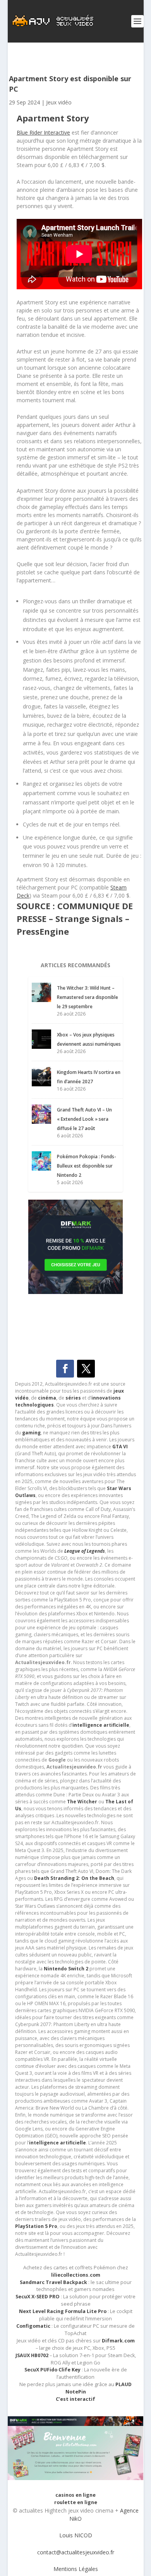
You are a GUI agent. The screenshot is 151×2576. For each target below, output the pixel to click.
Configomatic (33, 2326)
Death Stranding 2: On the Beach (74, 1878)
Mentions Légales (76, 2569)
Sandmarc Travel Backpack (53, 2282)
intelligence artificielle (57, 2143)
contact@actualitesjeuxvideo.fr (76, 2552)
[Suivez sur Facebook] (65, 1369)
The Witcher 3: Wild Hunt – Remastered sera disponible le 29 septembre (88, 997)
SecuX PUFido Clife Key (52, 2370)
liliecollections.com (76, 2275)
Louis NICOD (76, 2535)
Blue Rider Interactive (43, 132)
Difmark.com (118, 2341)
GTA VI (120, 1447)
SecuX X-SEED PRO (38, 2297)
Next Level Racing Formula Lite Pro (63, 2311)
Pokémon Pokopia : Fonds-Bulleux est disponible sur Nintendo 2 (87, 1166)
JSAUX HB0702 (32, 2355)
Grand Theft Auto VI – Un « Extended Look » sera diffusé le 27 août (84, 1119)
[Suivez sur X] (86, 1369)
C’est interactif (75, 2399)
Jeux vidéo (59, 102)
